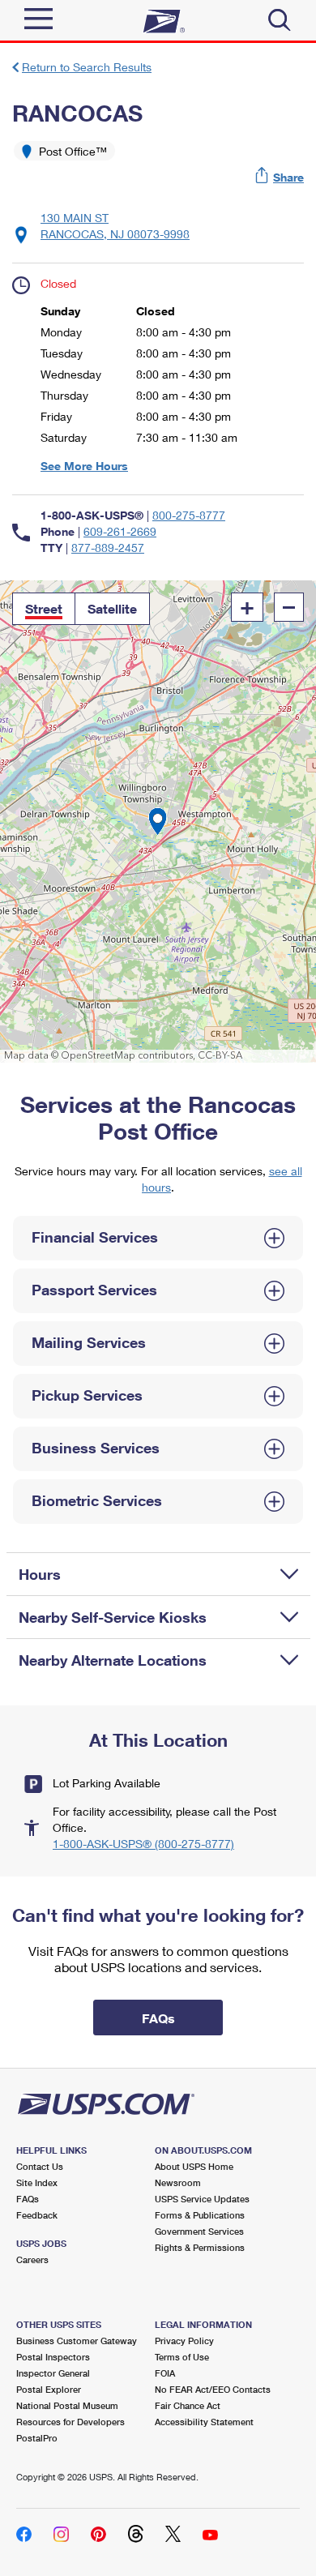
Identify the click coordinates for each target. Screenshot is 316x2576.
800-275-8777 (189, 515)
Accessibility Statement (204, 2422)
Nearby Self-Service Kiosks (113, 1617)
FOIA (165, 2373)
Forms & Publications (200, 2215)
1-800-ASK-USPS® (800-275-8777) (143, 1844)
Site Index (37, 2182)
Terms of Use (182, 2357)
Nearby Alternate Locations (113, 1660)
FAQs (28, 2199)
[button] (280, 177)
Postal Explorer (49, 2389)
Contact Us (40, 2166)
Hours (40, 1574)
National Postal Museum (67, 2405)
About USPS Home (194, 2166)
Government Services (199, 2231)
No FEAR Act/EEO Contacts (213, 2389)
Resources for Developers (70, 2422)
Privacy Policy (184, 2341)
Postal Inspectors (53, 2357)
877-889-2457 (108, 548)
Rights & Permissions (200, 2247)
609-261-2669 (120, 531)
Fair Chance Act (188, 2405)
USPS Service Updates (202, 2199)
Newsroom (178, 2182)
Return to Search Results (87, 67)
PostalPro (37, 2438)
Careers (32, 2259)
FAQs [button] (158, 2018)
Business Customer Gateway (77, 2341)
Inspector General (53, 2373)
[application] (158, 822)
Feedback (37, 2215)
